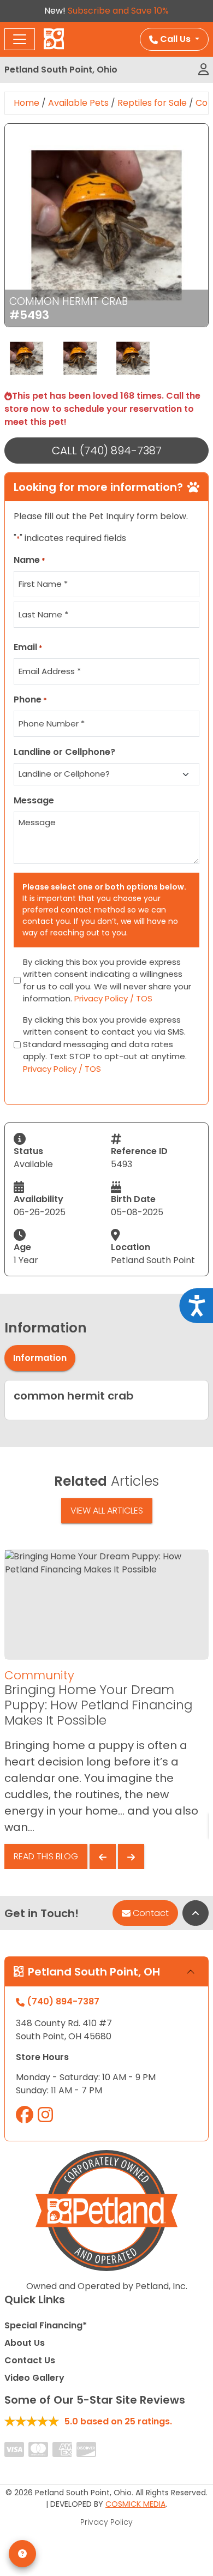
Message (34, 800)
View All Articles (107, 1511)
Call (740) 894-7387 (107, 451)
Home (26, 103)
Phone (30, 699)
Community (39, 1675)
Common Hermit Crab (69, 301)
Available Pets (78, 103)
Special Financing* (46, 2325)
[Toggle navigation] (20, 39)
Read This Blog (46, 1856)
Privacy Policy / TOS (113, 998)
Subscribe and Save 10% (118, 11)
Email (28, 647)
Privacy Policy (106, 2522)
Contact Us (30, 2360)
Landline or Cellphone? (64, 752)
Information (40, 1358)
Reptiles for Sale (152, 103)
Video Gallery (34, 2378)
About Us (25, 2343)
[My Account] (203, 70)
